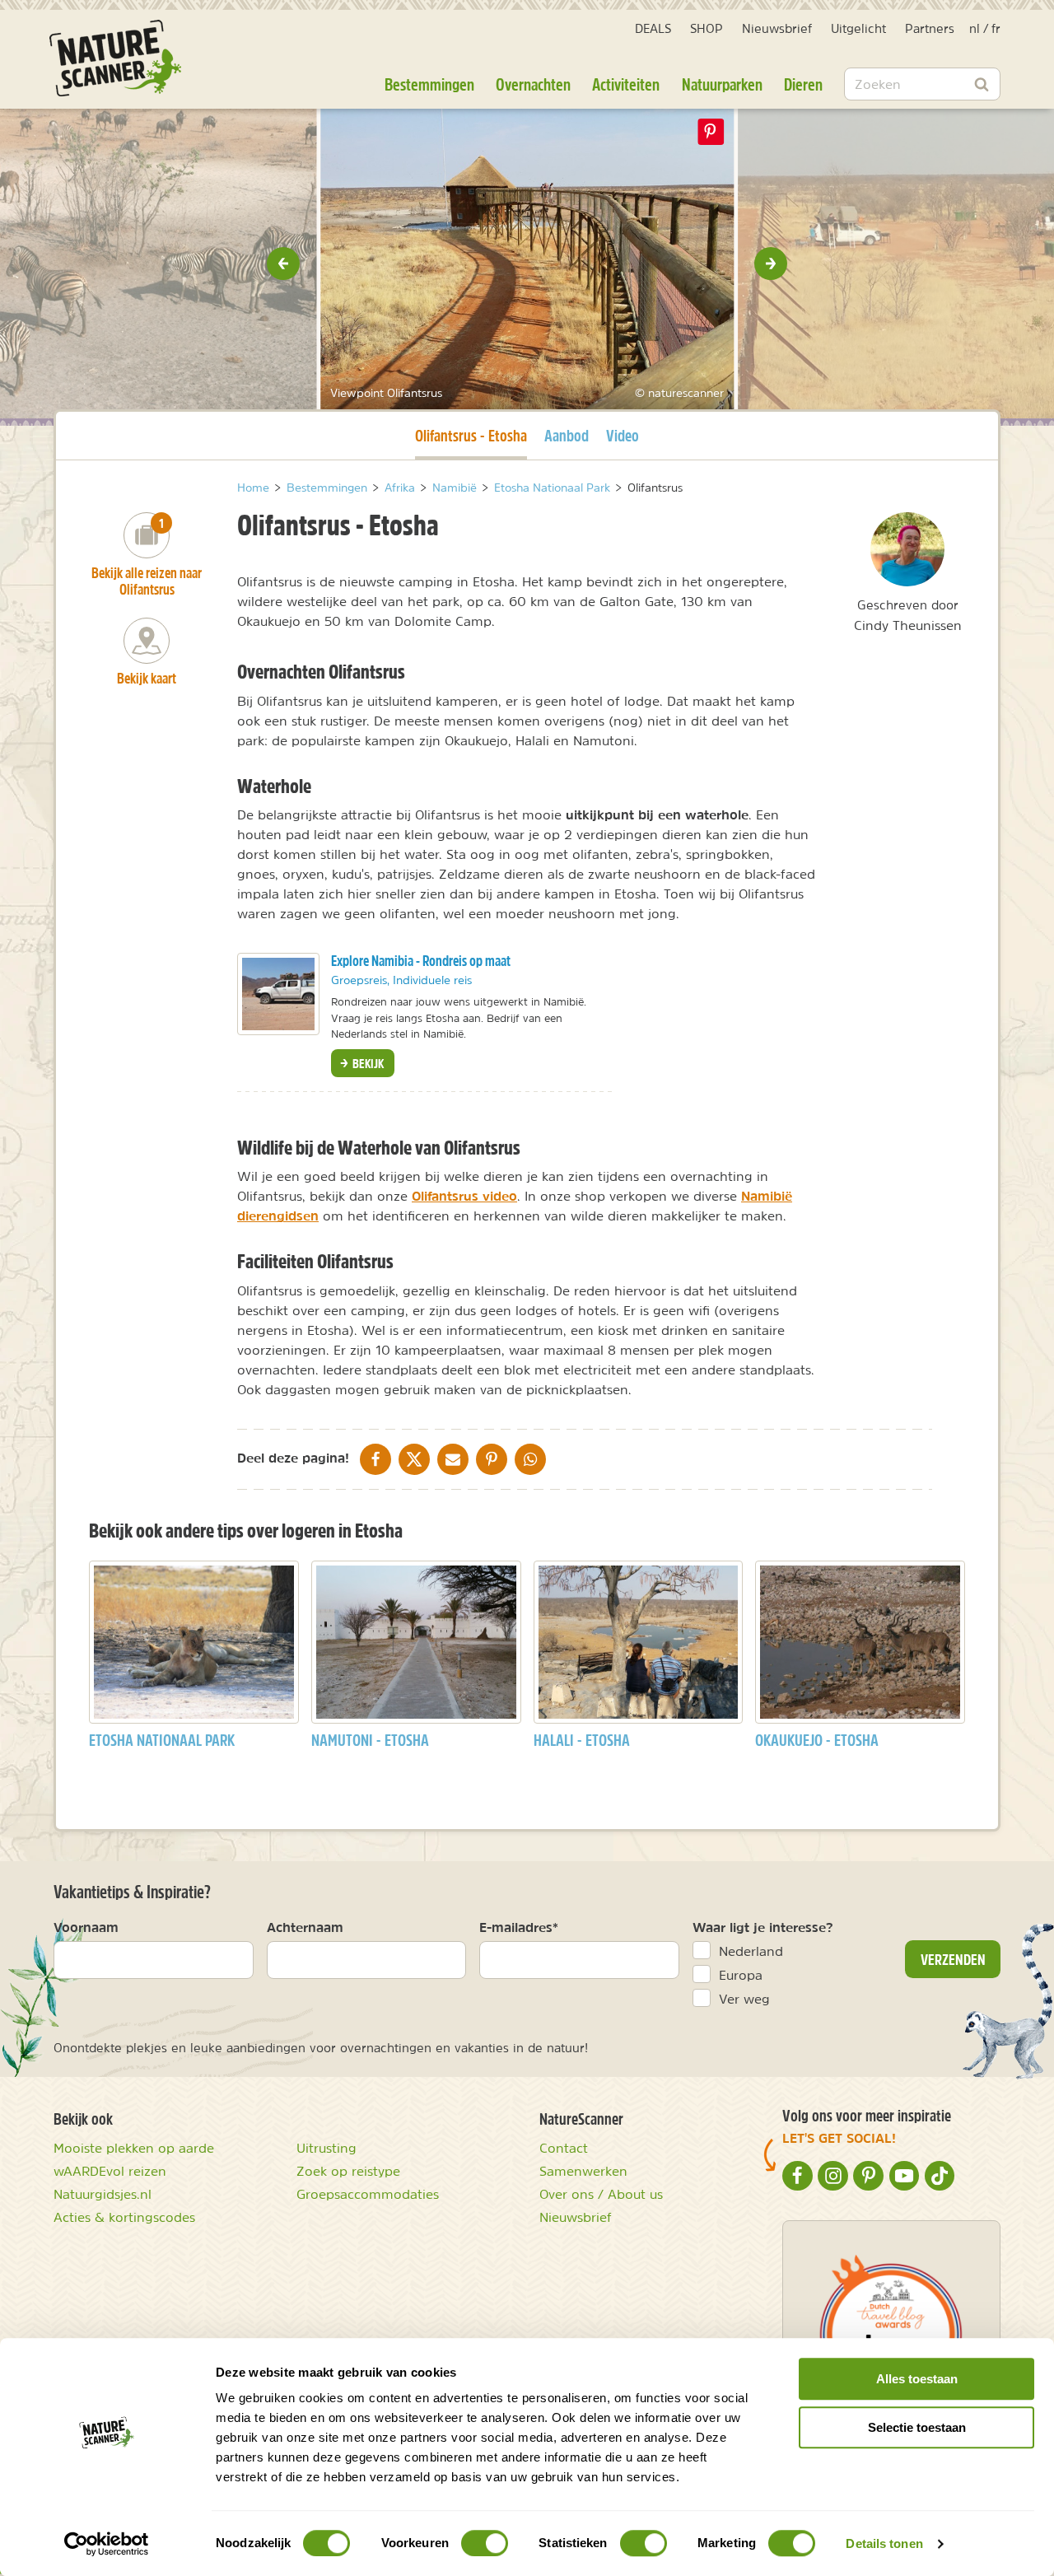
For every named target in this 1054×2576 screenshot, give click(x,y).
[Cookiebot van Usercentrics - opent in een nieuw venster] (107, 2544)
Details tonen (884, 2543)
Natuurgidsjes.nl (103, 2194)
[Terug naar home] (115, 58)
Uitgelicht (858, 28)
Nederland (751, 1951)
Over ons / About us (601, 2194)
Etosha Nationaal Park (162, 1740)
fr (996, 28)
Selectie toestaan (917, 2427)
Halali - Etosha (582, 1740)
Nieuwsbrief (777, 28)
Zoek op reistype (348, 2171)
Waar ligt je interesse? (763, 1927)
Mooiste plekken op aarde (134, 2148)
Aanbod (567, 435)
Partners (930, 28)
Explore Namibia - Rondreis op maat (421, 961)
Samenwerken (583, 2171)
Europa (741, 1975)
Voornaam (86, 1927)
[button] (283, 264)
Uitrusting (326, 2148)
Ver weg (744, 1999)
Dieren (803, 84)
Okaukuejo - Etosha (817, 1740)
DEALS (653, 28)
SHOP (707, 28)
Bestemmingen (429, 84)
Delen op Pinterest (711, 132)
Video (623, 435)
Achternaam (305, 1927)
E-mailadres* (519, 1927)
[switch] (485, 2543)
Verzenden (953, 1959)
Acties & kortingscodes (124, 2217)
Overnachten (533, 84)
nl (975, 28)
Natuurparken (722, 84)
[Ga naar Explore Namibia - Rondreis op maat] (278, 994)
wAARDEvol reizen (110, 2171)
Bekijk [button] (367, 1063)
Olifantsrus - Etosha (471, 435)
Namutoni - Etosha (370, 1740)
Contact (564, 2148)
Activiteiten (626, 84)
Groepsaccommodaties (368, 2194)
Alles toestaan (917, 2379)
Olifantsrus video (464, 1196)
